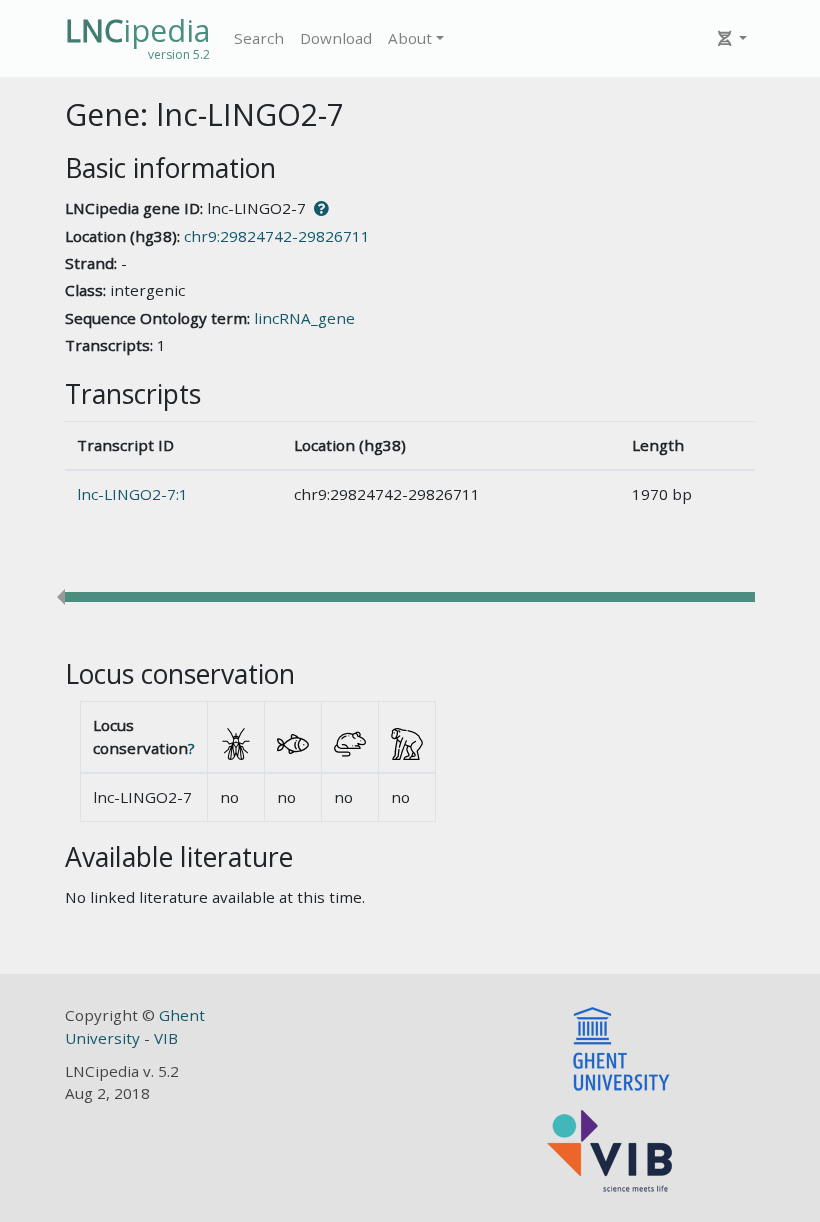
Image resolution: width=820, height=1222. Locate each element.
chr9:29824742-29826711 (277, 236)
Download (336, 38)
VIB (166, 1038)
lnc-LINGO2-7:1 (132, 494)
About (410, 38)
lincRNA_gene (304, 318)
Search (259, 38)
